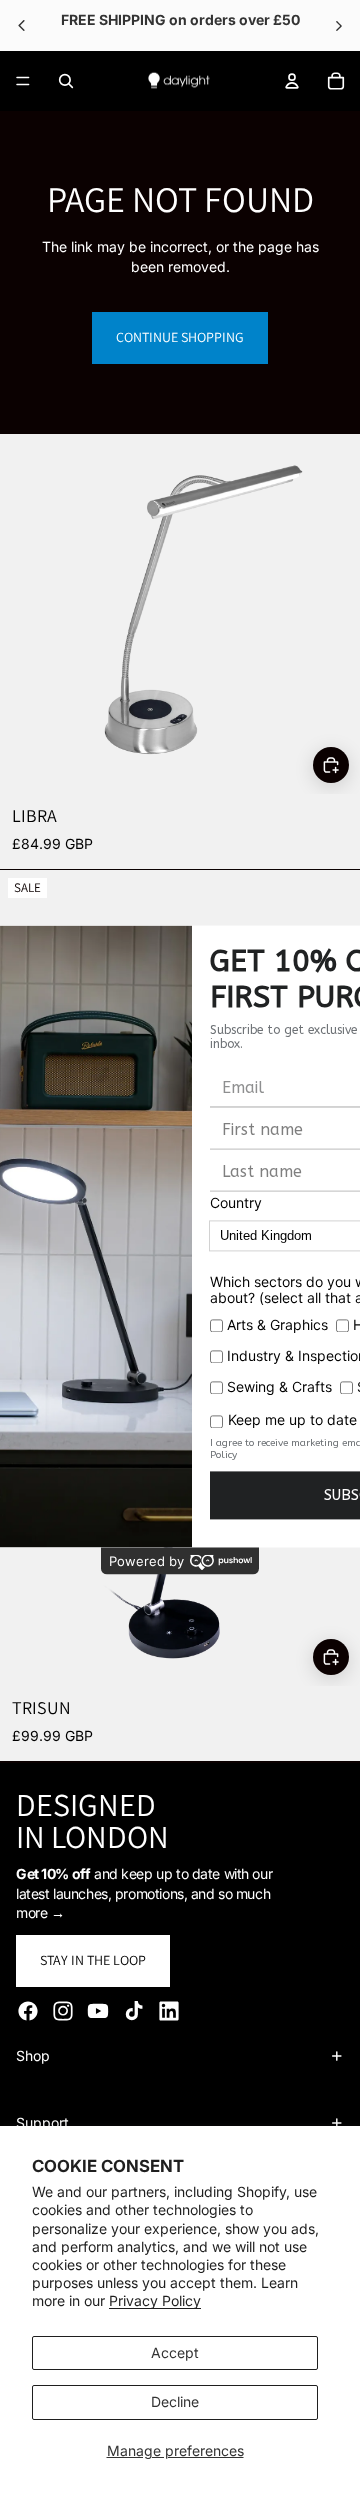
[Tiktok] (134, 2011)
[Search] (66, 81)
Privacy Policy (155, 2300)
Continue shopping (180, 337)
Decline (175, 2401)
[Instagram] (63, 2011)
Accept (175, 2352)
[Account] (292, 81)
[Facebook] (28, 2011)
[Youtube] (98, 2011)
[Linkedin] (169, 2011)
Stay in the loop (93, 1960)
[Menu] (23, 81)
